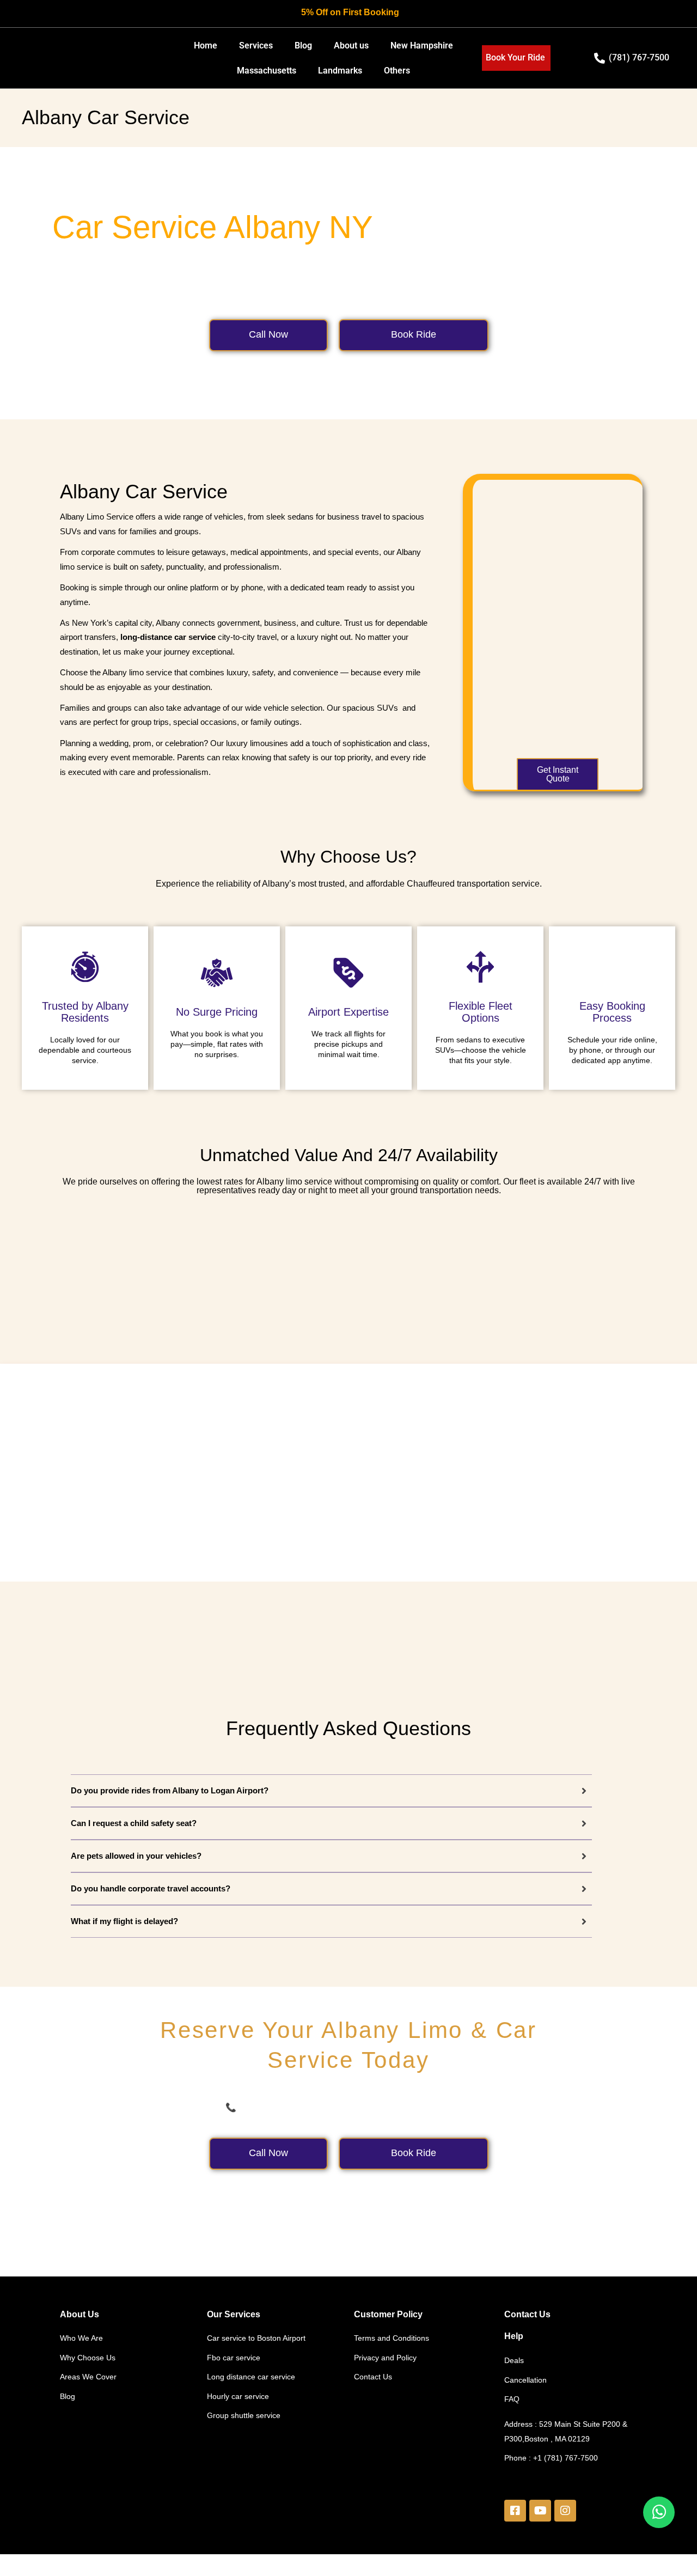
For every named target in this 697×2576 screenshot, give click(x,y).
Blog (303, 45)
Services (256, 45)
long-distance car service (168, 637)
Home (206, 45)
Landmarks (340, 71)
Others (397, 71)
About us (351, 45)
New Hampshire (422, 45)
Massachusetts (267, 71)
